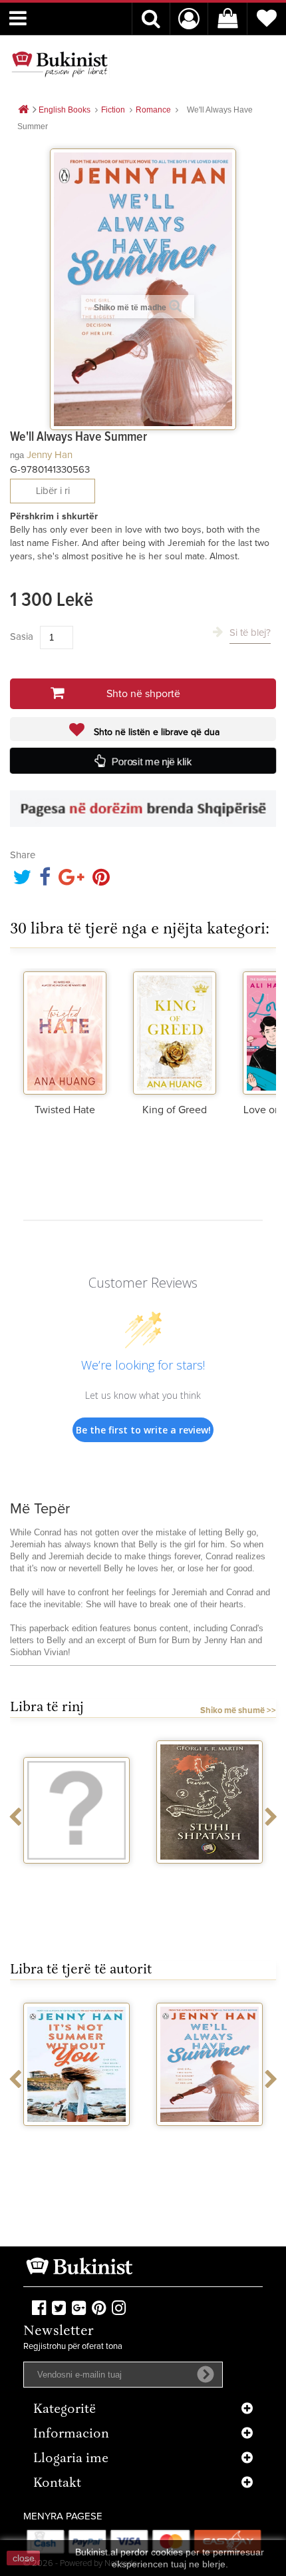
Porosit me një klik (152, 762)
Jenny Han (50, 455)
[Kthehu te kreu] (23, 110)
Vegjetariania (77, 1876)
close (24, 2558)
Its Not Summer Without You (77, 2143)
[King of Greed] (175, 1031)
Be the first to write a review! (143, 1430)
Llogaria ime (71, 2459)
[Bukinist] (60, 64)
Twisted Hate (65, 1110)
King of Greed (175, 1110)
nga (17, 455)
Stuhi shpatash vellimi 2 (210, 1881)
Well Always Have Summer (210, 2143)
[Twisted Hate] (65, 1031)
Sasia (22, 637)
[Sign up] (206, 2374)
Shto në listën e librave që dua (155, 732)
